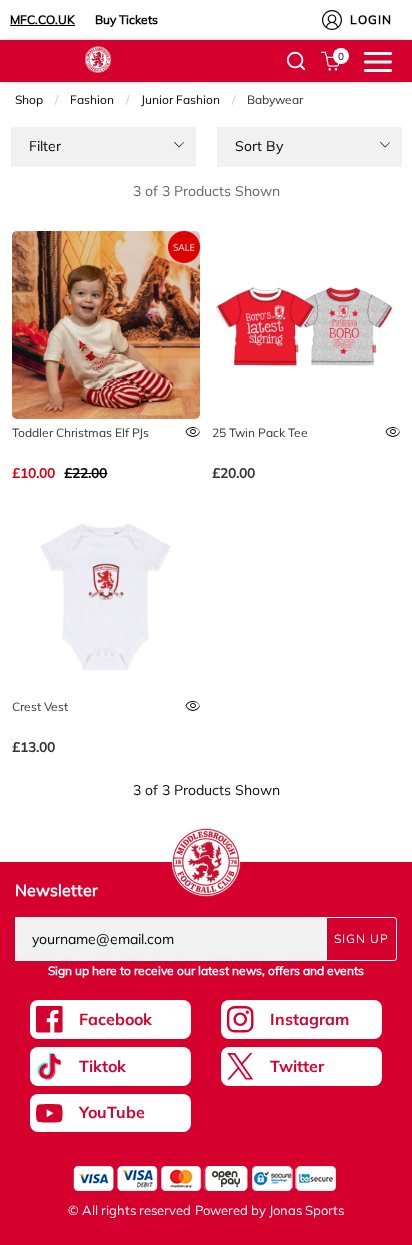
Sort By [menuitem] (259, 146)
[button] (296, 61)
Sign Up (361, 938)
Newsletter (56, 890)
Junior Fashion (180, 99)
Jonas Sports (306, 1210)
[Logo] (98, 58)
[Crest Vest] (105, 599)
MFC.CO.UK (42, 19)
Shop (29, 99)
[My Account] (332, 20)
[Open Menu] (378, 60)
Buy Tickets (126, 19)
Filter (45, 146)
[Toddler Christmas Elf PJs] (105, 324)
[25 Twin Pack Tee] (305, 324)
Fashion (92, 99)
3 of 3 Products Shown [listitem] (206, 191)
